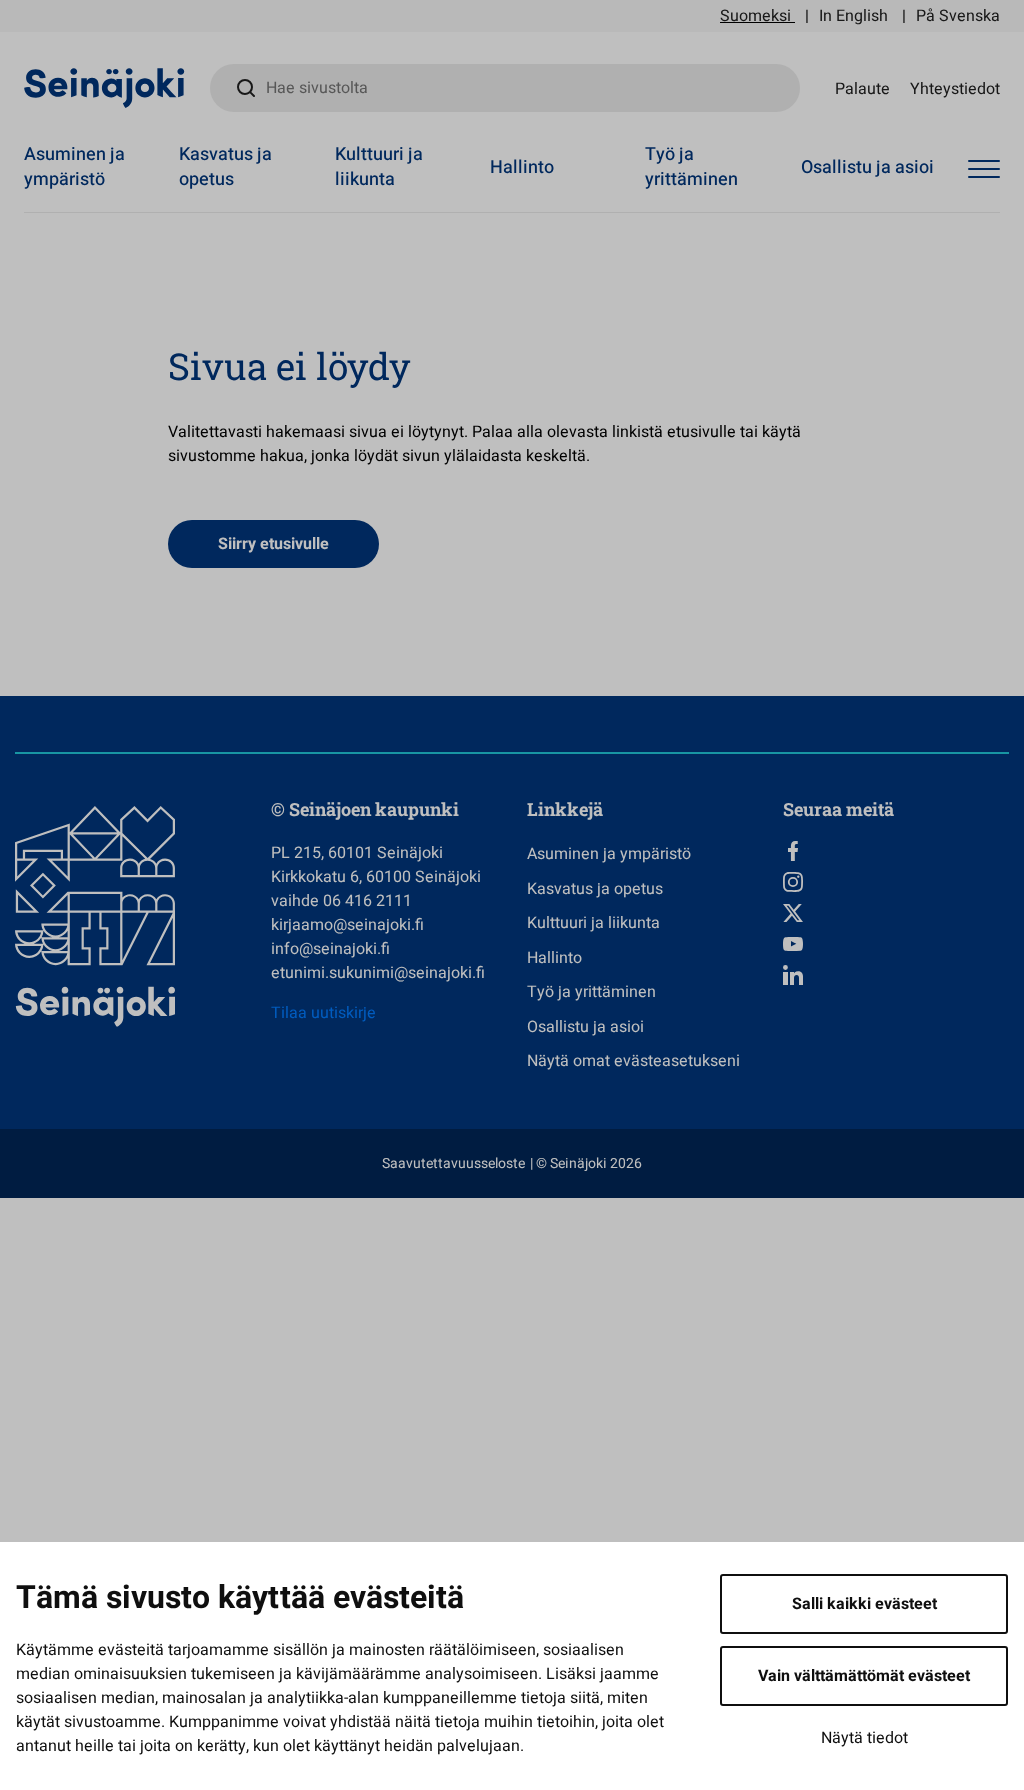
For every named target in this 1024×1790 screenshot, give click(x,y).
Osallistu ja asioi (867, 167)
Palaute (862, 88)
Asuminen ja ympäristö (74, 167)
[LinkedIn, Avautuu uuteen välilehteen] (896, 975)
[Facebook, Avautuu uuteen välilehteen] (896, 851)
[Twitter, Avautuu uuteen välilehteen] (896, 913)
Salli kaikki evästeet (864, 1604)
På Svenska (958, 16)
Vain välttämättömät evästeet (864, 1676)
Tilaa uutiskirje (323, 1013)
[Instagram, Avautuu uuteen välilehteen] (896, 882)
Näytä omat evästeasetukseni (633, 1061)
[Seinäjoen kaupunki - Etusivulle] (104, 87)
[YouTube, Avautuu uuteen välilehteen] (896, 944)
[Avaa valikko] (984, 170)
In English (853, 16)
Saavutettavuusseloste (453, 1163)
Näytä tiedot (864, 1738)
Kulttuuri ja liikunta (379, 167)
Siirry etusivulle (273, 544)
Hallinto (522, 167)
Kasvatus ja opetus (225, 167)
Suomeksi (755, 16)
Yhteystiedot (955, 88)
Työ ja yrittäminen (691, 167)
